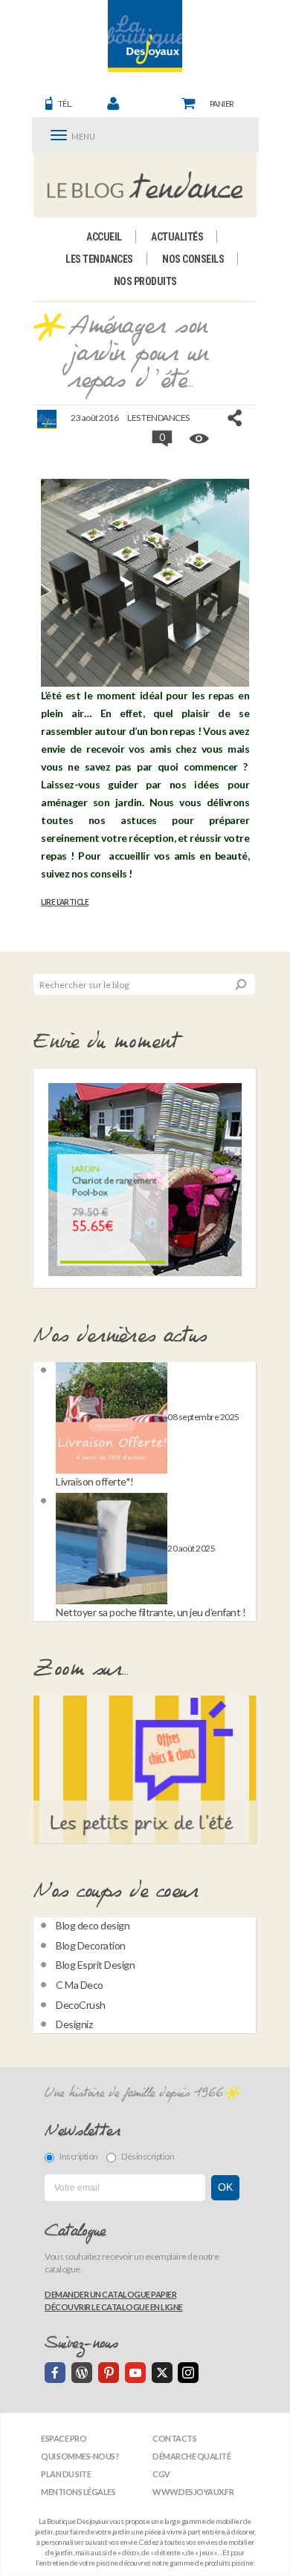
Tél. (65, 104)
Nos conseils (193, 259)
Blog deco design (93, 1925)
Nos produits (145, 281)
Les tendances (99, 259)
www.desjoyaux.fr (193, 2492)
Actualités (177, 237)
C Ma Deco (80, 1985)
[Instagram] (188, 2373)
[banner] (145, 36)
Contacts (174, 2438)
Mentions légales (78, 2492)
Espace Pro (64, 2438)
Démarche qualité (191, 2456)
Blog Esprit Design (95, 1965)
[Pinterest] (109, 2373)
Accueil (104, 237)
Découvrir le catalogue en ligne (114, 2307)
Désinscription (148, 2156)
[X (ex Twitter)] (162, 2373)
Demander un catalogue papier (110, 2294)
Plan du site (66, 2474)
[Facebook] (55, 2373)
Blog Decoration (91, 1945)
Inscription (79, 2156)
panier (222, 104)
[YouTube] (135, 2373)
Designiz (74, 2024)
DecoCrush (81, 2005)
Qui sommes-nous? (80, 2456)
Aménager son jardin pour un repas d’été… (138, 354)
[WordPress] (82, 2373)
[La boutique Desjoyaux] (145, 185)
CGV (161, 2474)
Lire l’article (65, 902)
